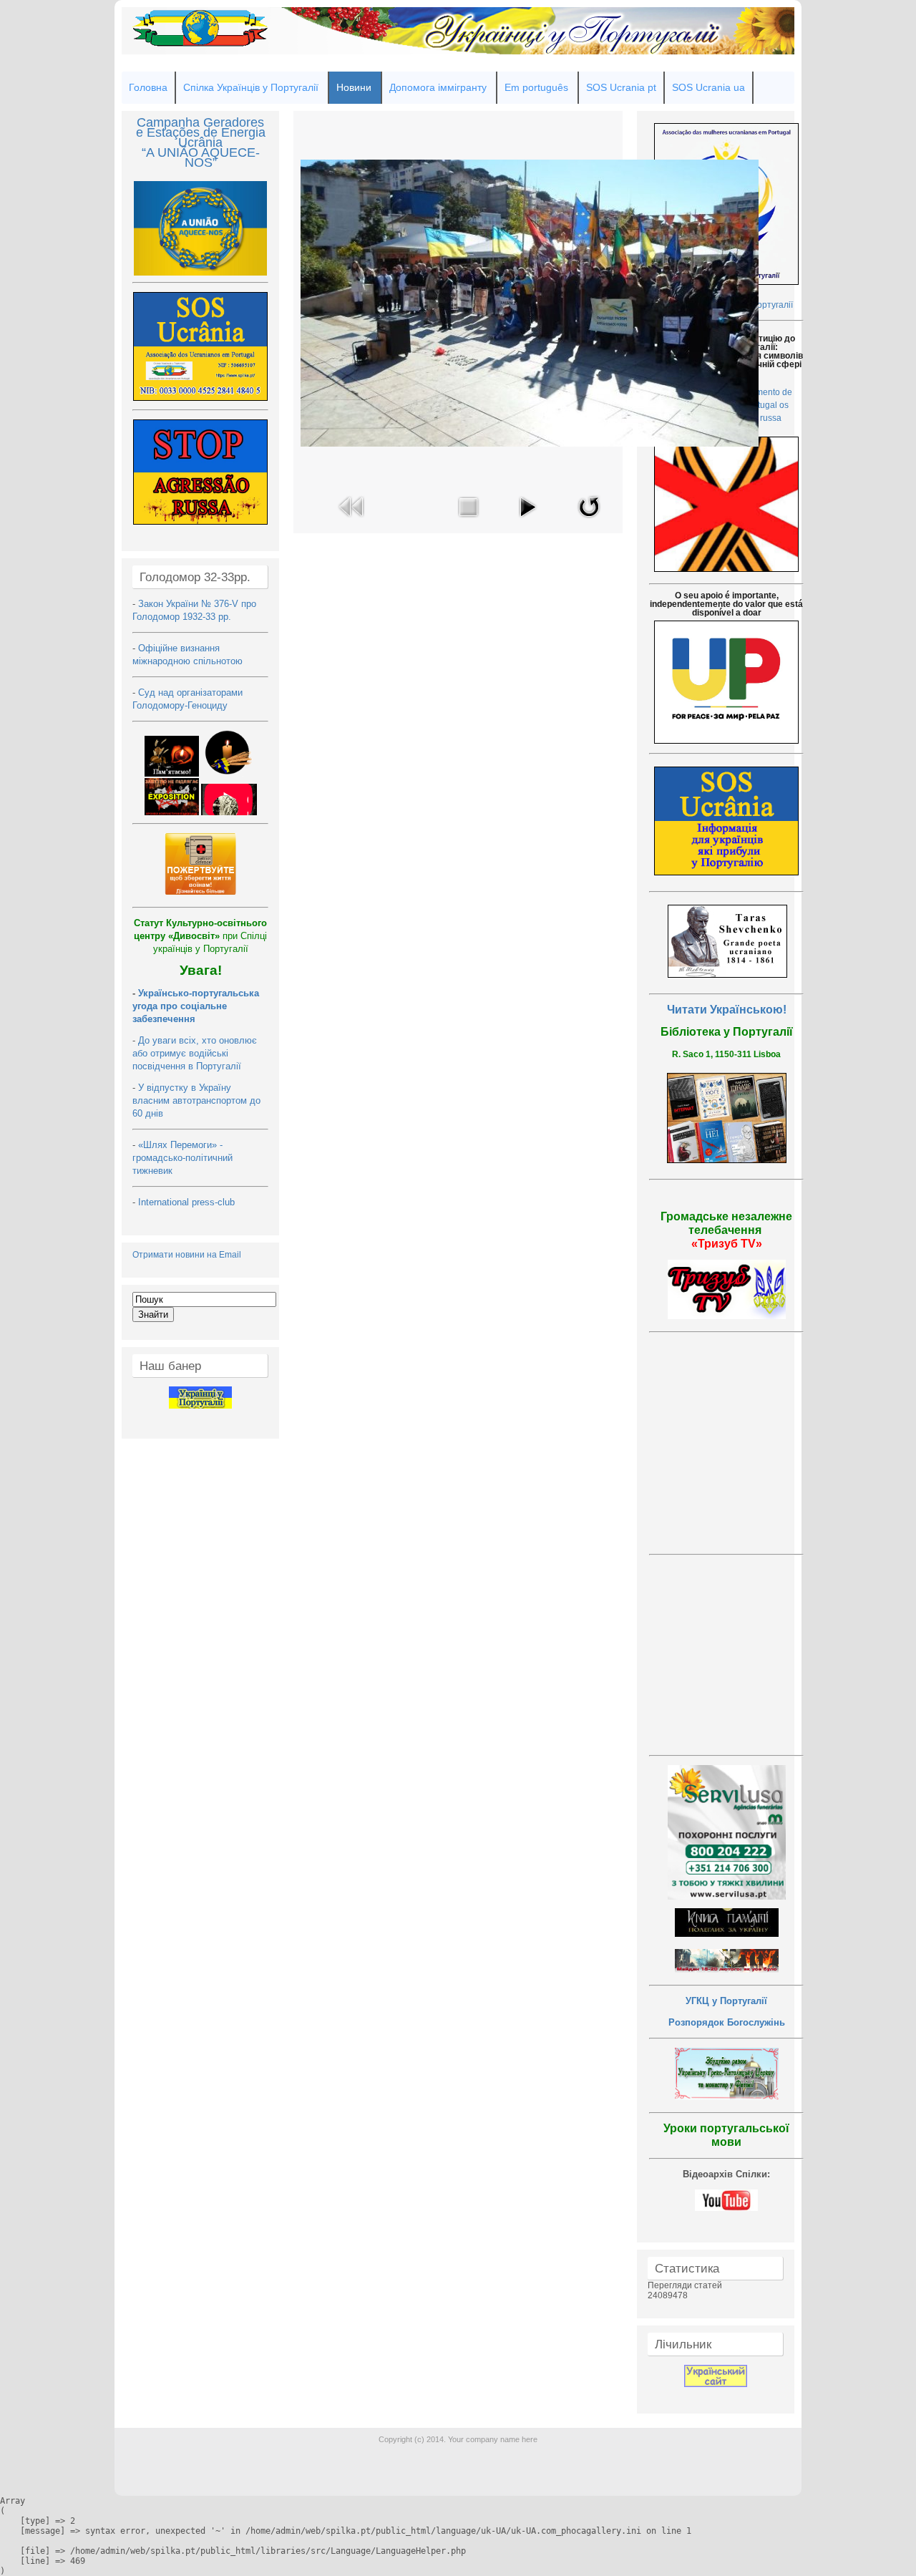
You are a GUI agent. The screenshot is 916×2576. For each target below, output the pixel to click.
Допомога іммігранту (438, 87)
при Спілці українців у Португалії (200, 936)
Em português (536, 87)
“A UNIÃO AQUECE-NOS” (201, 157)
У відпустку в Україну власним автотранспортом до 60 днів (196, 1100)
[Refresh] (589, 521)
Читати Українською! (727, 1010)
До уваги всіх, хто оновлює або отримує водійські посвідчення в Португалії (195, 1053)
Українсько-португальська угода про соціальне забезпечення (196, 1006)
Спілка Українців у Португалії (251, 87)
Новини (354, 87)
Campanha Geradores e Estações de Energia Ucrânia (201, 132)
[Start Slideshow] (527, 521)
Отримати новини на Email (187, 1255)
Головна (148, 87)
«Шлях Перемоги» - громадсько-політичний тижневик (182, 1158)
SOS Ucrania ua (708, 87)
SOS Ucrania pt (621, 87)
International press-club (188, 1202)
